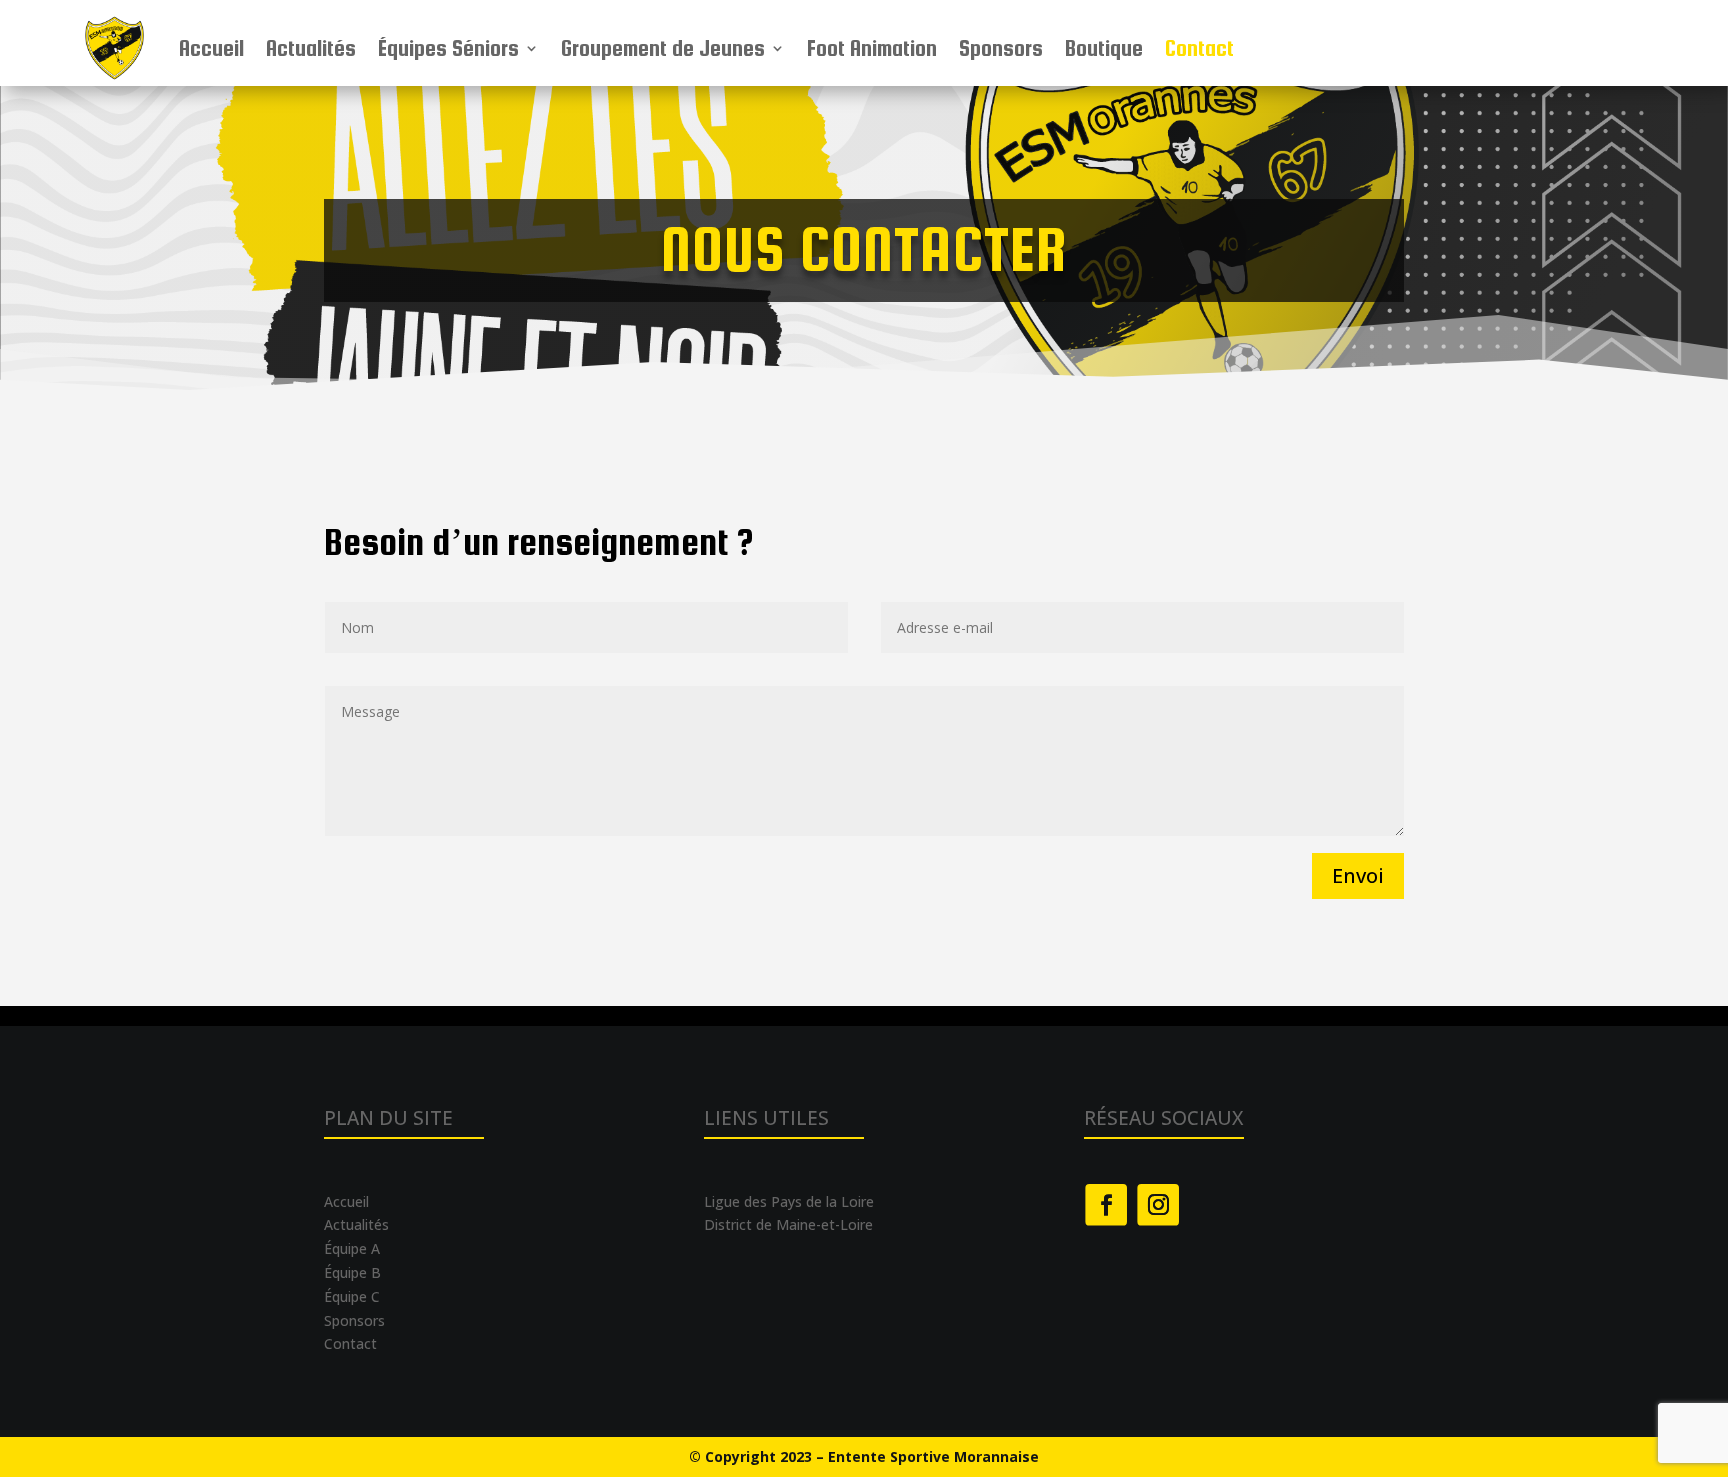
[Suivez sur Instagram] (1158, 1205)
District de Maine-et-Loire (788, 1224)
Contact (1199, 48)
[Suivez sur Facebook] (1106, 1205)
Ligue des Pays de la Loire (789, 1201)
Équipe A (352, 1248)
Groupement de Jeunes (663, 48)
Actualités (311, 48)
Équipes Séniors (448, 48)
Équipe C (352, 1296)
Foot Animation (872, 48)
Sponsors (1001, 48)
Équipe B (352, 1272)
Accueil (211, 48)
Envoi (1358, 875)
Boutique (1104, 48)
